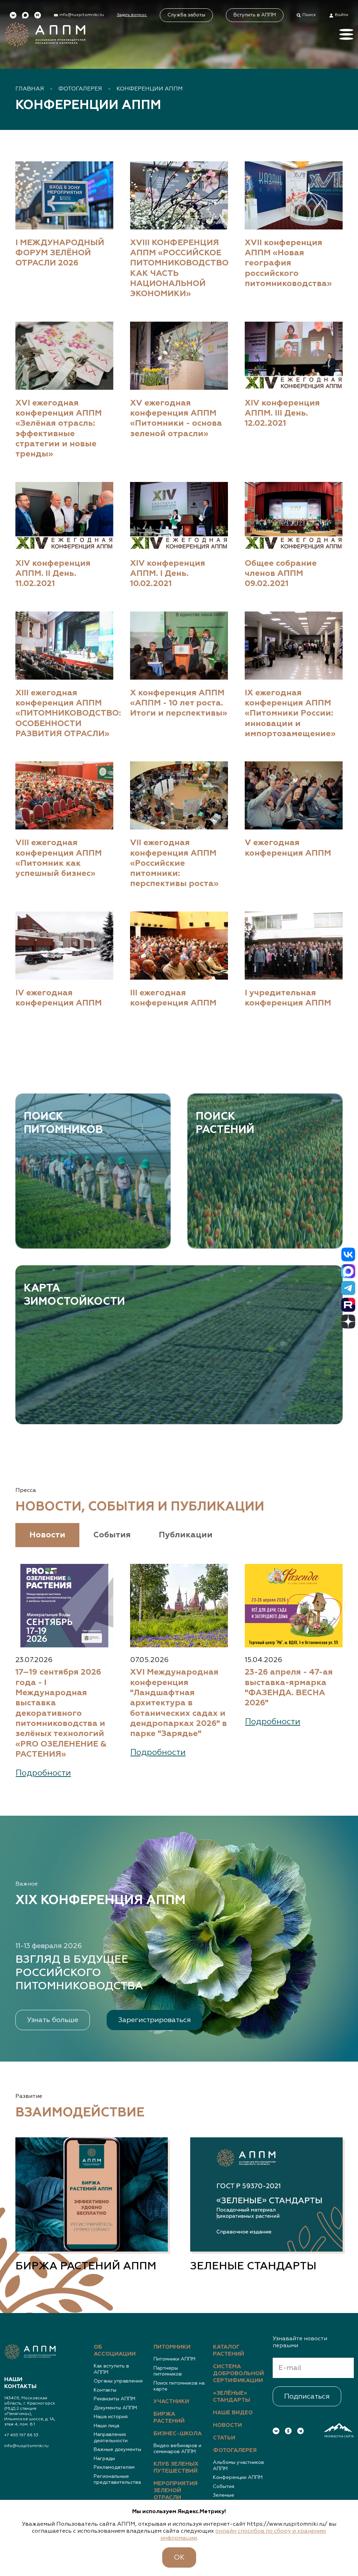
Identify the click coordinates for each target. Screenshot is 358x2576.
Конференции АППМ (150, 89)
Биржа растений (169, 2418)
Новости (227, 2425)
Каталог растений (228, 2351)
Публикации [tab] (186, 1535)
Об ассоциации (115, 2351)
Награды (104, 2459)
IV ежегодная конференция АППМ (59, 998)
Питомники (172, 2347)
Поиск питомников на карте (179, 2386)
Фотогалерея (80, 89)
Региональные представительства (117, 2480)
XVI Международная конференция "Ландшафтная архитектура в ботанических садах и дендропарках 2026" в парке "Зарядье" (178, 1703)
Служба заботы (186, 15)
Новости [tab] (47, 1535)
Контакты (105, 2390)
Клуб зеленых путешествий (176, 2468)
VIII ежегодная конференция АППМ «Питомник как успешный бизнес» (59, 858)
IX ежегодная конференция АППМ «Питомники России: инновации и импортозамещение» (290, 713)
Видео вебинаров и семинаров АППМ (177, 2449)
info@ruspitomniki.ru (26, 2446)
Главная (30, 89)
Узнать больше (53, 2020)
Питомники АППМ (174, 2359)
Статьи (224, 2438)
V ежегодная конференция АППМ (288, 848)
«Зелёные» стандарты (231, 2397)
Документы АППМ (115, 2408)
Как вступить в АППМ (111, 2369)
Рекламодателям (114, 2467)
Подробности (43, 1773)
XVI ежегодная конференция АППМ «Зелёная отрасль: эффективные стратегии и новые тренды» (59, 429)
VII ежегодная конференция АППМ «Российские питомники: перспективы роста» (174, 863)
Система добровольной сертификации (238, 2374)
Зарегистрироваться (155, 2020)
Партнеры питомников (168, 2371)
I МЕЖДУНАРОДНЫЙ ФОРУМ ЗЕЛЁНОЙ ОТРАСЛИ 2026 (60, 253)
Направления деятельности (111, 2438)
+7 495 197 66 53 (21, 2435)
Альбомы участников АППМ (238, 2466)
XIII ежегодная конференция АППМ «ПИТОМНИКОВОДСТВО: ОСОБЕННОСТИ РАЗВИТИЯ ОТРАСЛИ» (64, 713)
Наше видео (233, 2413)
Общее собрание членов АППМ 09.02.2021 (281, 574)
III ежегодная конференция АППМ (173, 998)
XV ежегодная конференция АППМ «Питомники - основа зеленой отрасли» (176, 419)
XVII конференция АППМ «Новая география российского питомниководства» (288, 263)
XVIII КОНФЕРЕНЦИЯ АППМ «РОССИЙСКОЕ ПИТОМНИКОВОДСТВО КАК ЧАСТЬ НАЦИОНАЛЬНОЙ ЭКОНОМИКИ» (179, 269)
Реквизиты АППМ (114, 2399)
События (224, 2487)
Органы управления (118, 2381)
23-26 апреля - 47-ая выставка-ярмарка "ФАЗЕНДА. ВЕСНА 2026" (289, 1688)
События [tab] (112, 1535)
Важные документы (117, 2450)
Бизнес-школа (178, 2434)
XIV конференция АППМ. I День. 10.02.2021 (168, 574)
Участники (171, 2402)
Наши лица (106, 2426)
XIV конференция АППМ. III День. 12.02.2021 (282, 414)
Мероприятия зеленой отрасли (176, 2491)
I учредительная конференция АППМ (288, 998)
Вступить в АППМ (255, 15)
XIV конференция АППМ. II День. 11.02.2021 (53, 574)
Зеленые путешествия (229, 2498)
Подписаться (307, 2396)
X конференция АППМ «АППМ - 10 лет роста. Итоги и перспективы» (179, 703)
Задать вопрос (132, 15)
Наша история (111, 2417)
